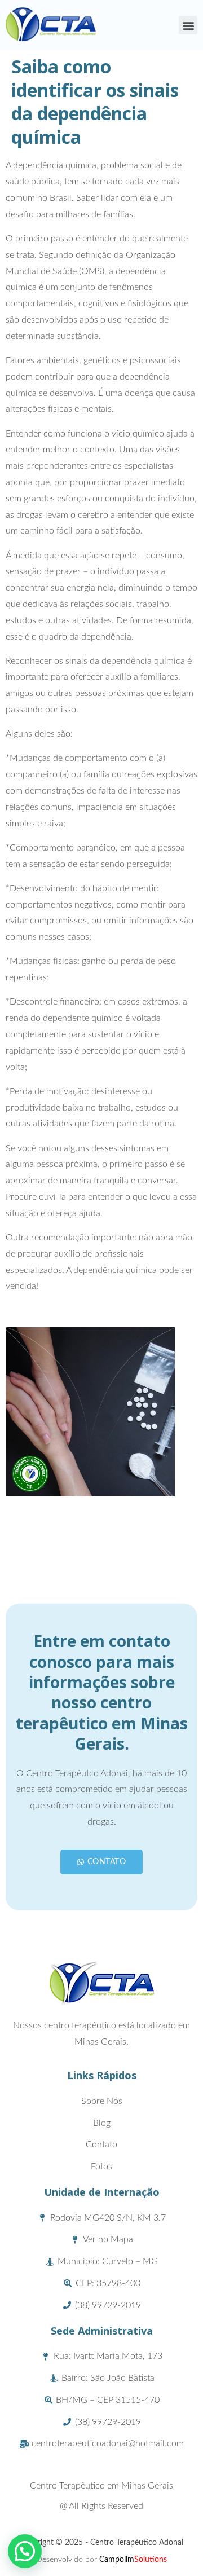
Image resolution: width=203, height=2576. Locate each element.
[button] (188, 25)
